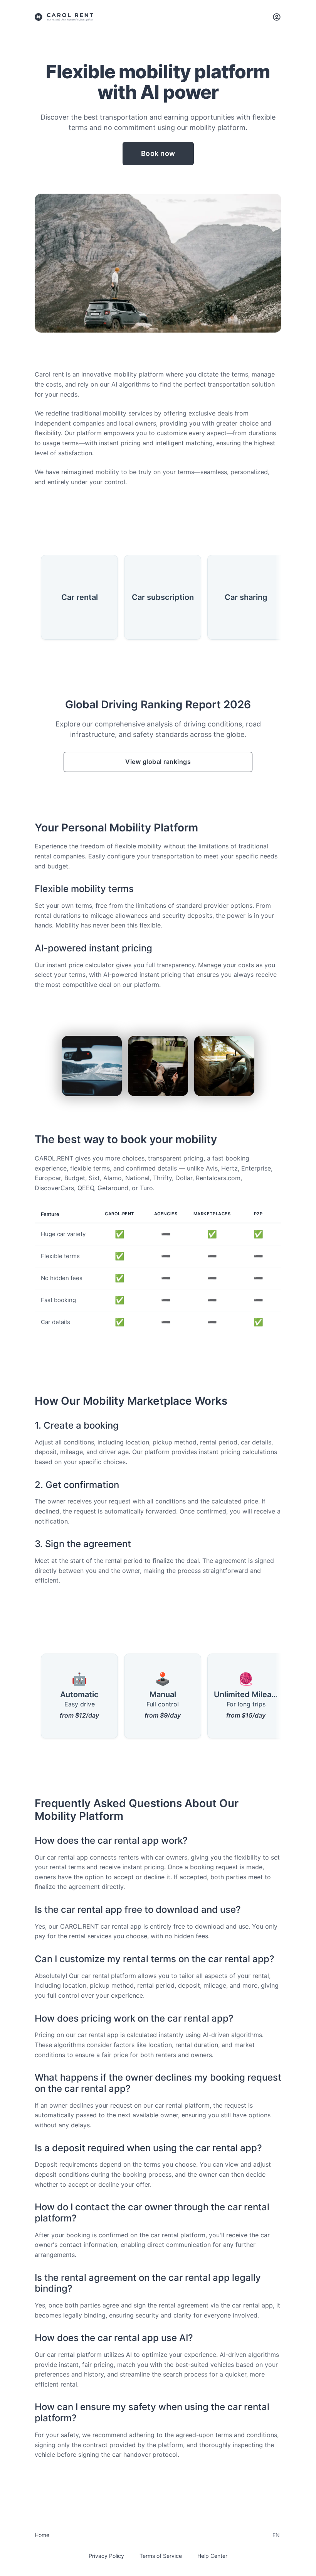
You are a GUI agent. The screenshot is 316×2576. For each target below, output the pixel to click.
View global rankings (158, 762)
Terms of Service (161, 2556)
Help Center (212, 2556)
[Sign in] (277, 17)
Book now (158, 153)
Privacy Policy (106, 2556)
